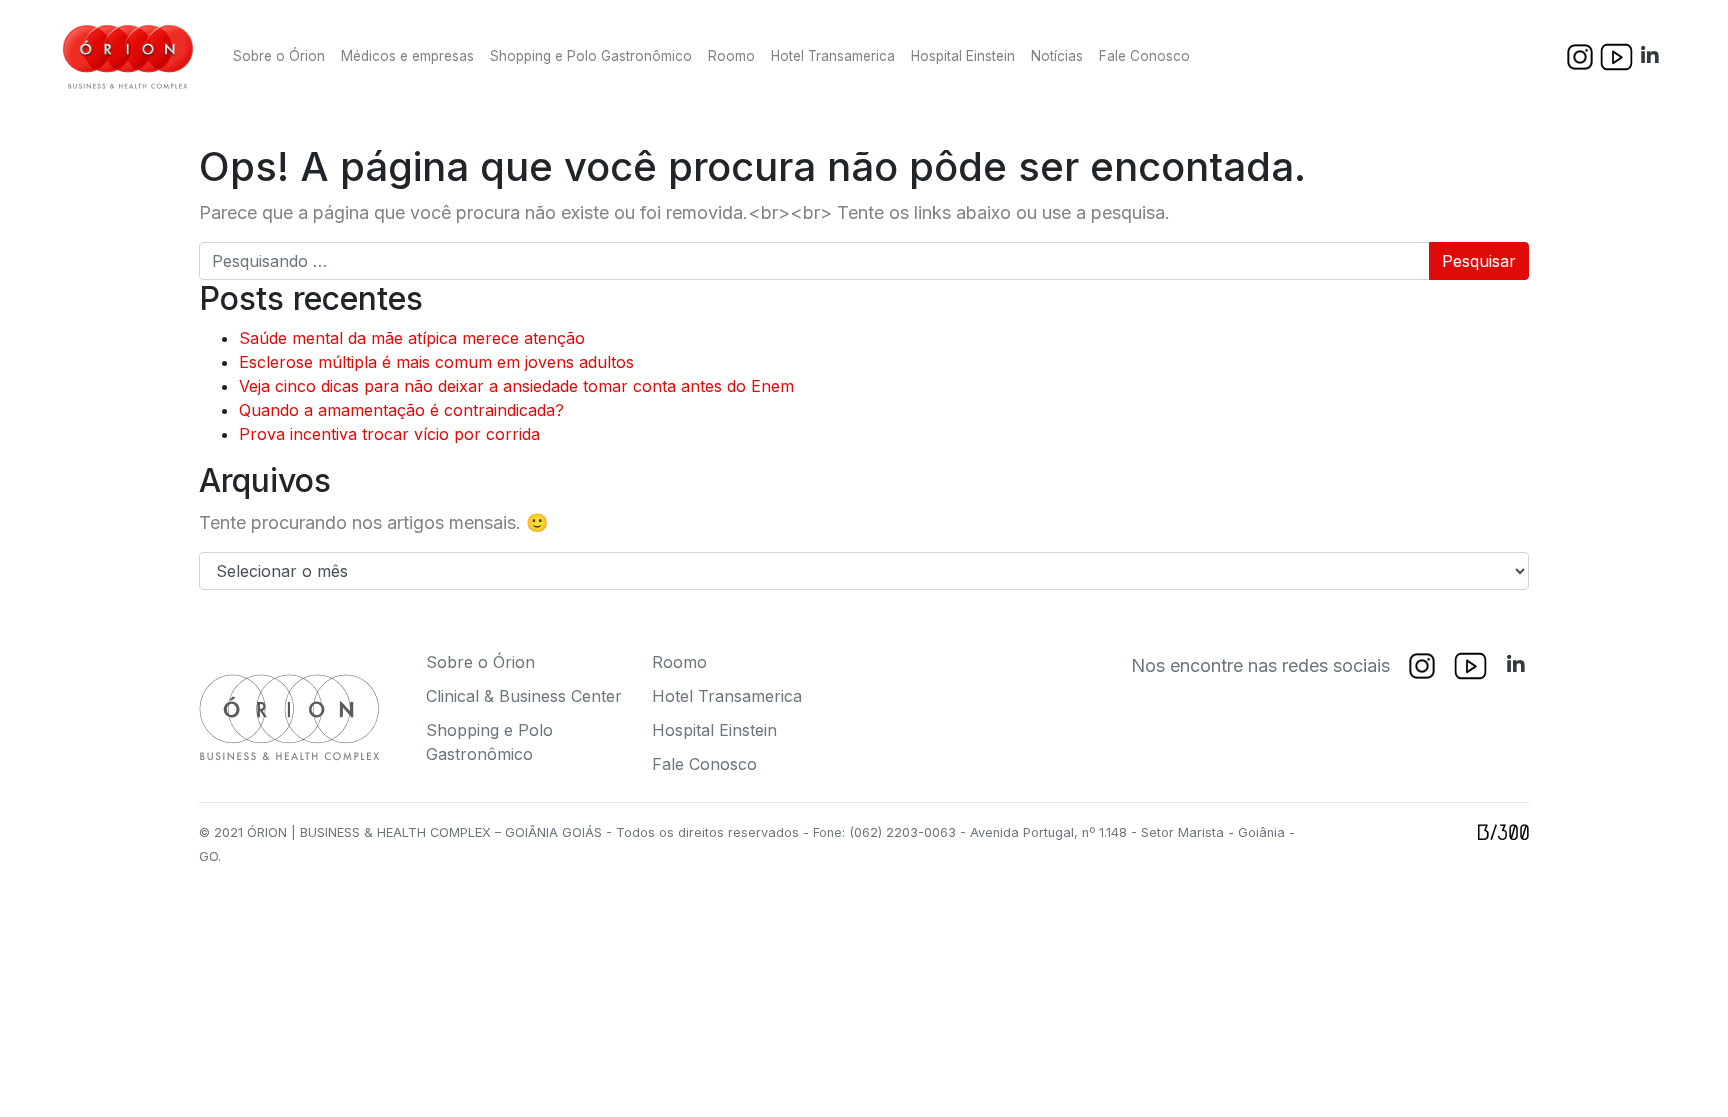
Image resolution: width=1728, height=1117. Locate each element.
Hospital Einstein (963, 56)
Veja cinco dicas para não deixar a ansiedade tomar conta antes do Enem (516, 386)
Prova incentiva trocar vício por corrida (389, 434)
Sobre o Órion (279, 56)
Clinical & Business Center (524, 696)
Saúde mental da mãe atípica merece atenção (412, 338)
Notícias (1057, 56)
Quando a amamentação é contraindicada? (401, 410)
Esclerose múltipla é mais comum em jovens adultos (436, 362)
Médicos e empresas (407, 56)
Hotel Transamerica (833, 56)
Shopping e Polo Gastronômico (591, 56)
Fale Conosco (1144, 56)
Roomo (731, 56)
